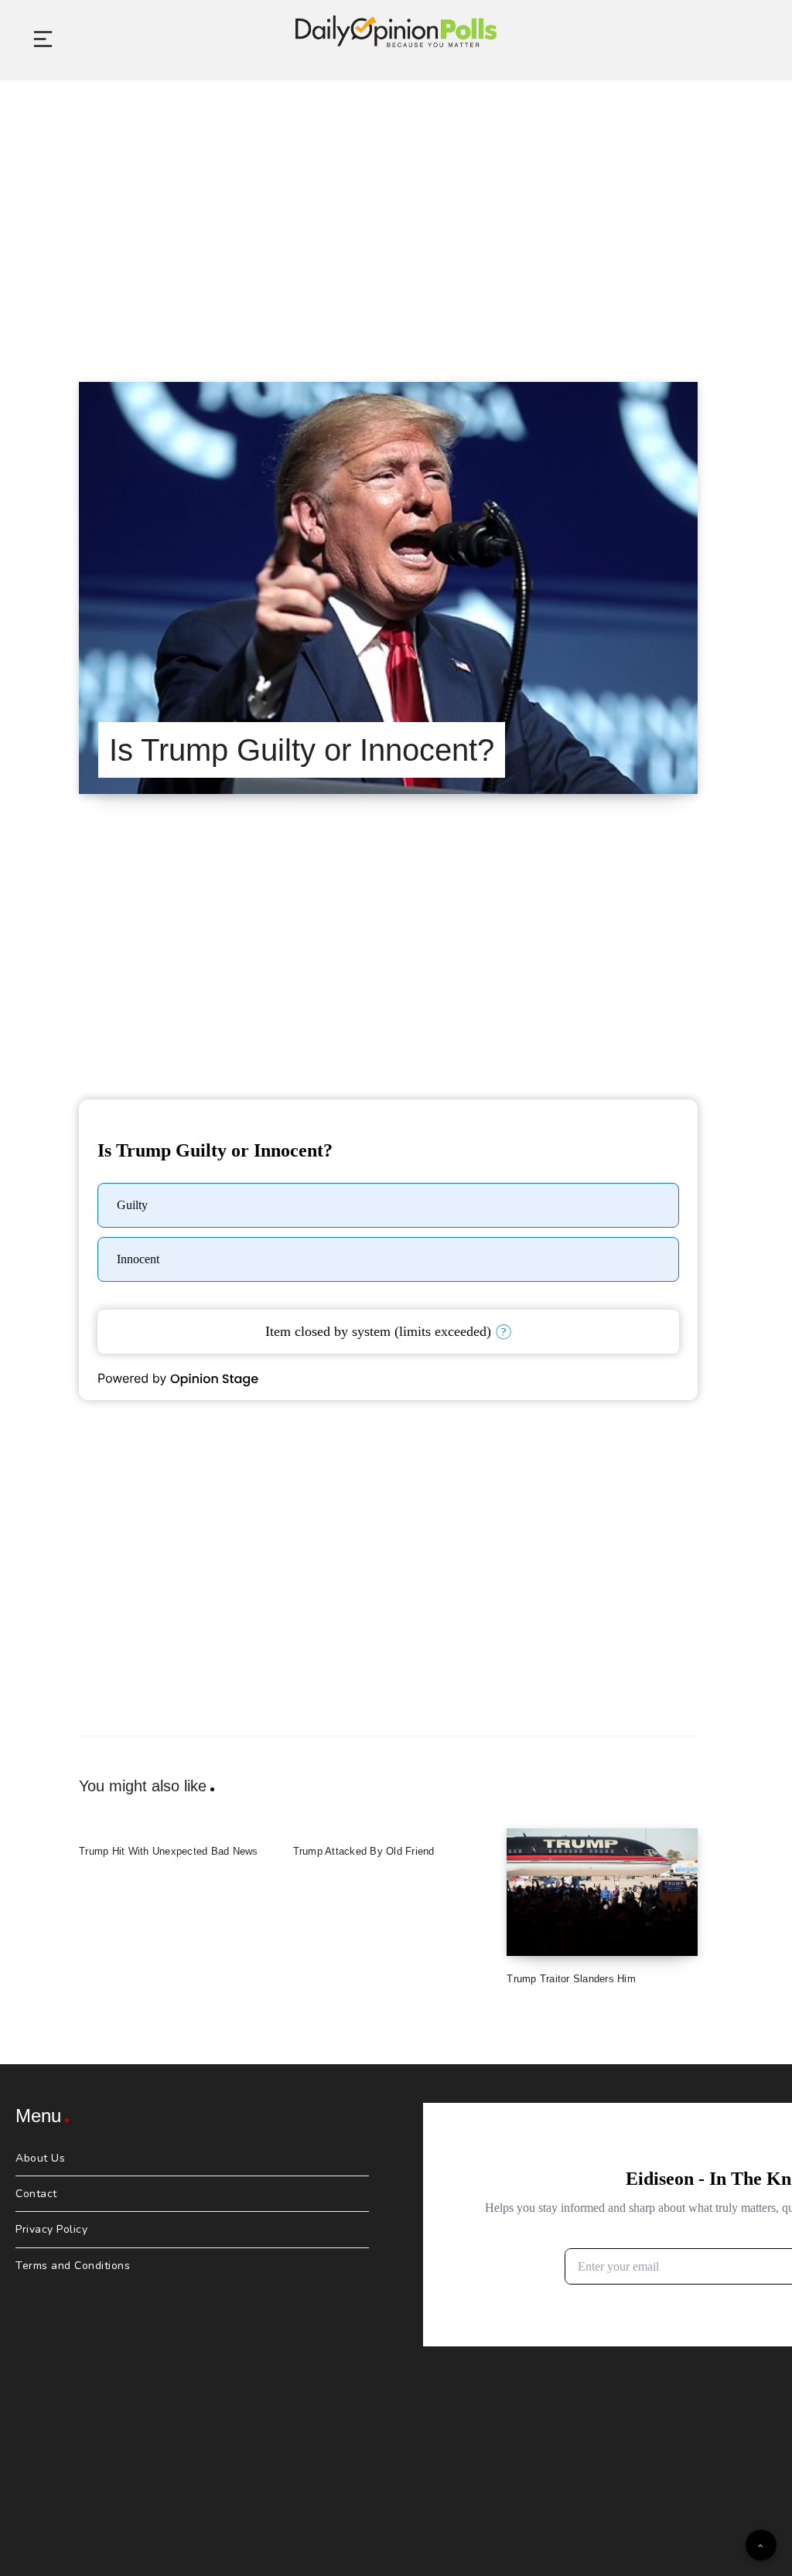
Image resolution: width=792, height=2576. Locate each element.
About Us (40, 2158)
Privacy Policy (51, 2229)
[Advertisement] (396, 212)
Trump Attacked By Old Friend (364, 1851)
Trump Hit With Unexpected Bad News (169, 1851)
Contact (36, 2194)
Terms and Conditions (73, 2266)
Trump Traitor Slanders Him (571, 1979)
